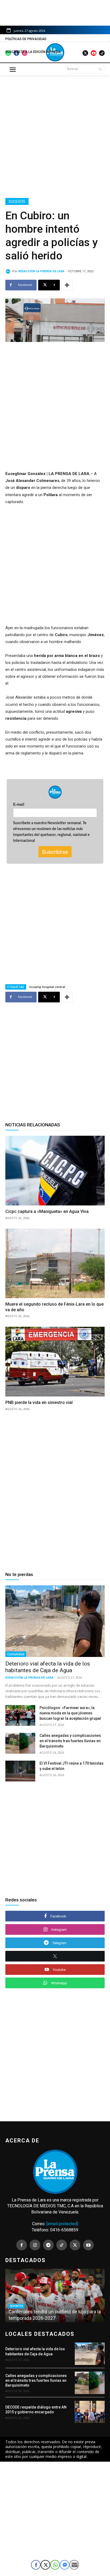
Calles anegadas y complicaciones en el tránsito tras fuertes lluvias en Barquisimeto (70, 1741)
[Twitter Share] (45, 2565)
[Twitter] (75, 2245)
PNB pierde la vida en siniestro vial (39, 1402)
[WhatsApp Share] (55, 2565)
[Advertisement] (55, 135)
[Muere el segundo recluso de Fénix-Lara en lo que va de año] (55, 1263)
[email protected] (62, 2224)
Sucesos (17, 201)
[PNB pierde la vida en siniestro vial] (55, 1361)
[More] (67, 285)
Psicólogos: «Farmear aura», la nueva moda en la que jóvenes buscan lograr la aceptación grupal (70, 1713)
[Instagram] (35, 2245)
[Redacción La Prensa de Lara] (9, 271)
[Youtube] (88, 2245)
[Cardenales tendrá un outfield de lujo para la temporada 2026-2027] (55, 2295)
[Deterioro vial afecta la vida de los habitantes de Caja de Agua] (55, 1621)
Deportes (17, 2306)
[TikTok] (62, 2245)
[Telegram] (48, 2245)
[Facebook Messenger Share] (65, 2565)
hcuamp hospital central (47, 987)
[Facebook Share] (36, 2565)
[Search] (100, 69)
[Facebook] (22, 2245)
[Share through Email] (74, 2565)
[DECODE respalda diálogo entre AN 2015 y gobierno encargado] (90, 2412)
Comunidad (16, 1654)
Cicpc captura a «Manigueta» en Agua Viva (47, 1211)
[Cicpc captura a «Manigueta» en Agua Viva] (55, 1170)
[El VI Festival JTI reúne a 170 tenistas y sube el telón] (20, 1771)
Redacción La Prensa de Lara (41, 271)
